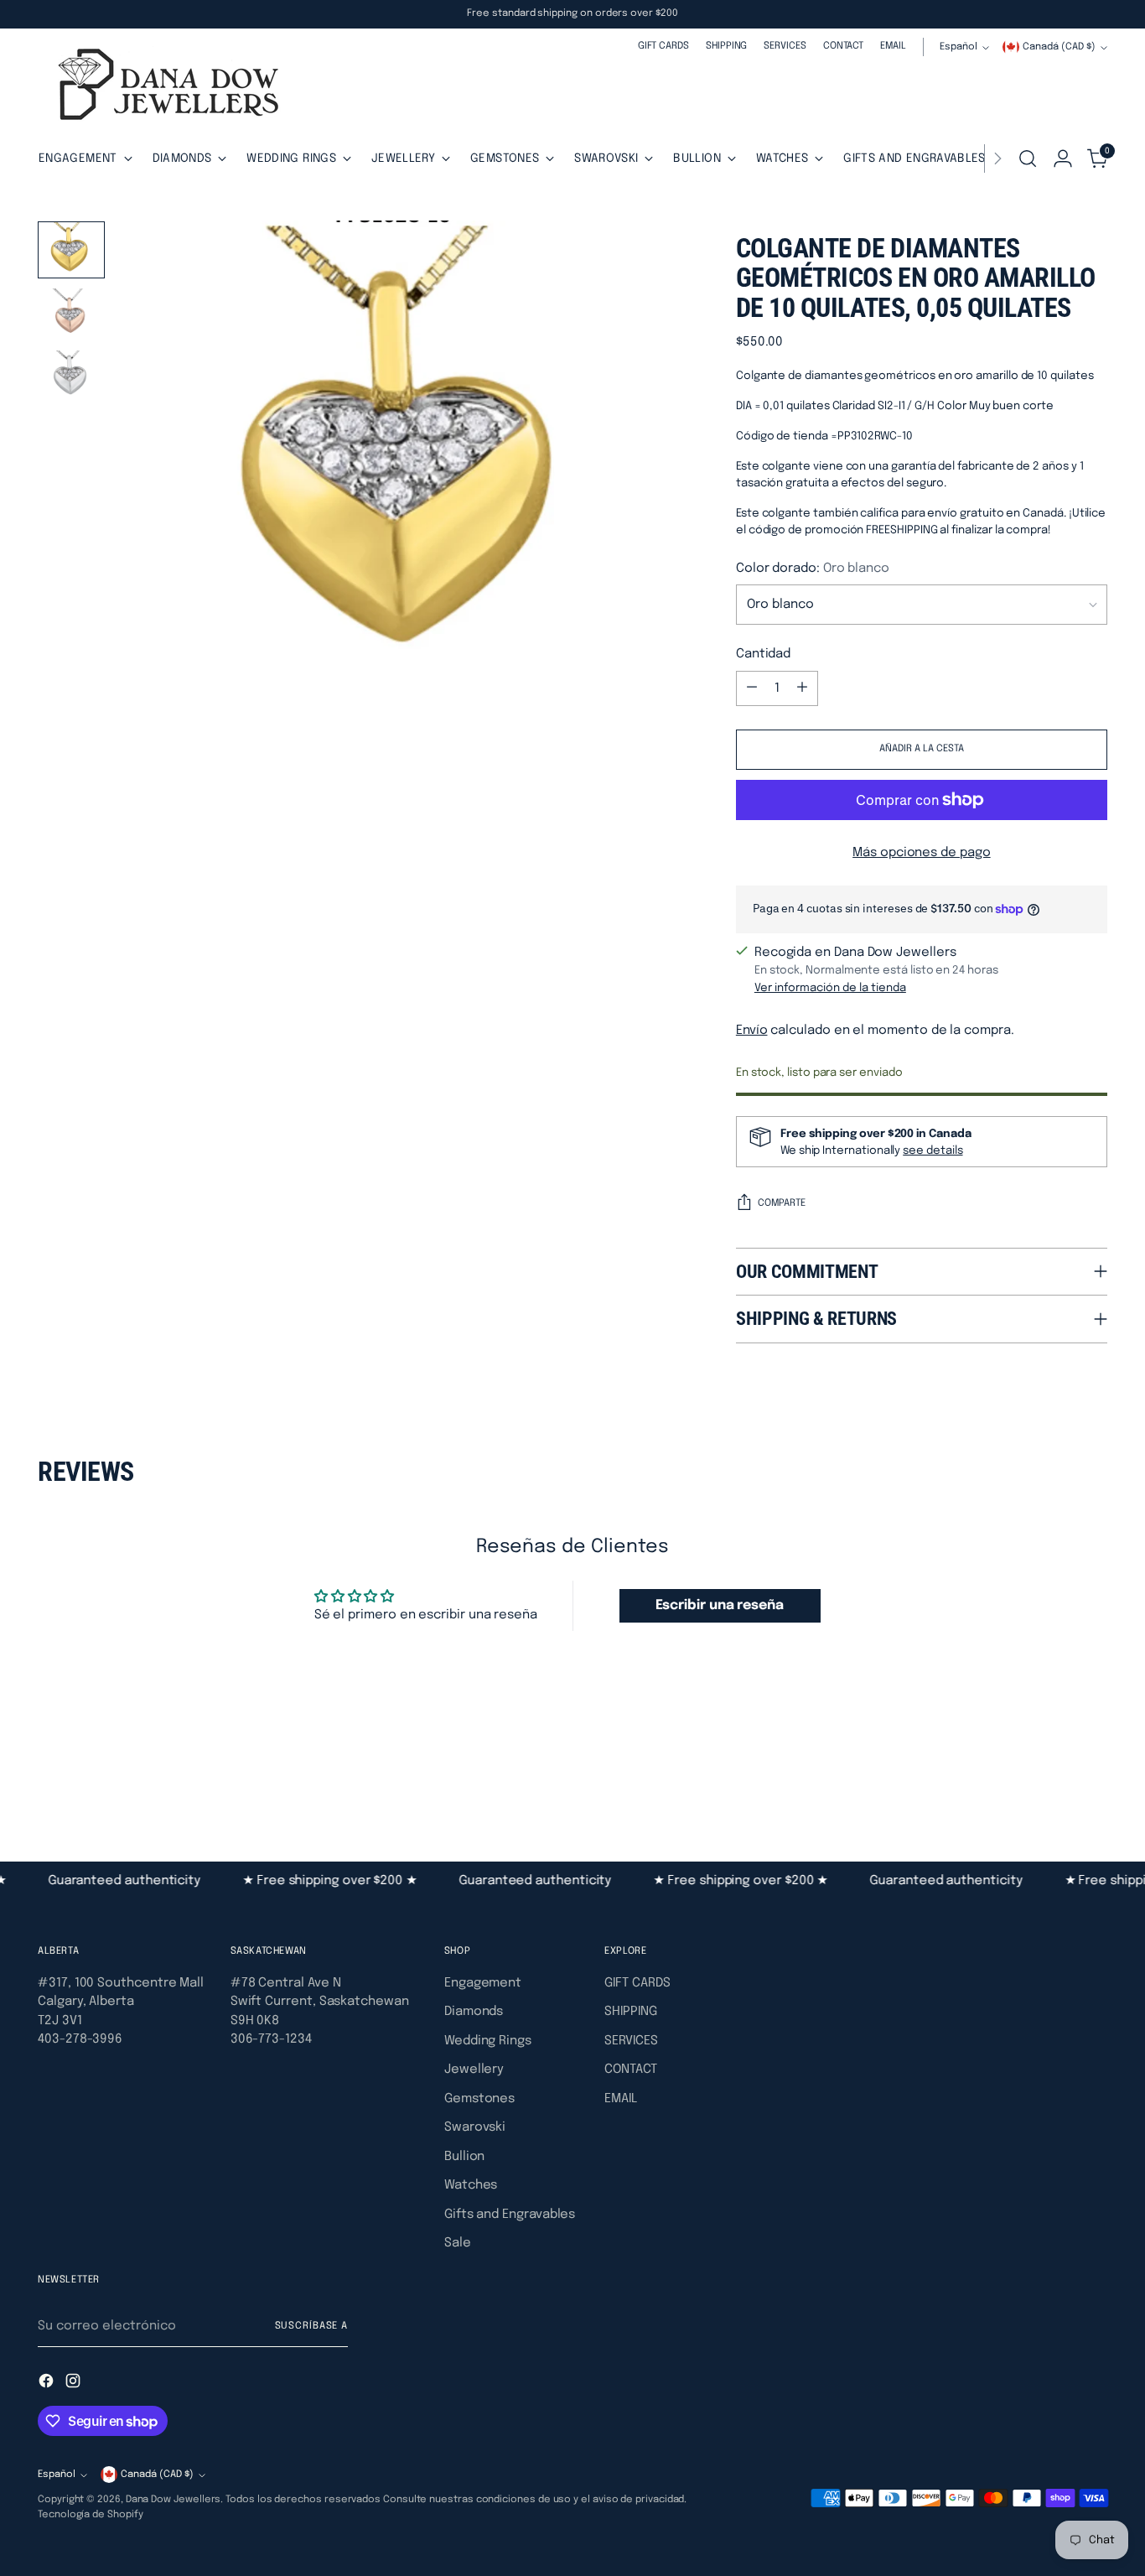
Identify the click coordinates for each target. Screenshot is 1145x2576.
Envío (752, 1031)
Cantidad (763, 654)
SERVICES (631, 2041)
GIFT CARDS (637, 1983)
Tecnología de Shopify (90, 2515)
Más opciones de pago (922, 853)
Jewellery (474, 2070)
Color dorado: (813, 569)
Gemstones (479, 2099)
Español (958, 47)
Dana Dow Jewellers (174, 2500)
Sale (458, 2243)
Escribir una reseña (720, 1605)
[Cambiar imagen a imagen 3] (71, 377)
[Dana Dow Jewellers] (163, 88)
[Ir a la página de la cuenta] (1063, 158)
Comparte (782, 1203)
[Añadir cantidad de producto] (802, 688)
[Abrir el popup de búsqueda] (1028, 158)
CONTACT (630, 2070)
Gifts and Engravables (510, 2215)
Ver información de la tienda (830, 988)
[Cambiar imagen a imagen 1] (71, 250)
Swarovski (475, 2127)
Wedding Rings (488, 2041)
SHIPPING (630, 2012)
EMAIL (621, 2099)
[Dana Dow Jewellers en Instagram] (75, 2384)
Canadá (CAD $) (1059, 47)
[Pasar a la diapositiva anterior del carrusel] (1054, 1771)
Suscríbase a (312, 2326)
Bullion (464, 2157)
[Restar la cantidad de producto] (752, 688)
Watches (471, 2185)
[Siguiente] (997, 158)
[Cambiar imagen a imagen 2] (71, 314)
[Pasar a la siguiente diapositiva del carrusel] (1093, 1770)
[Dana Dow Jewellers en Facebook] (48, 2384)
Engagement (483, 1983)
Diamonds (474, 2012)
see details (933, 1150)
